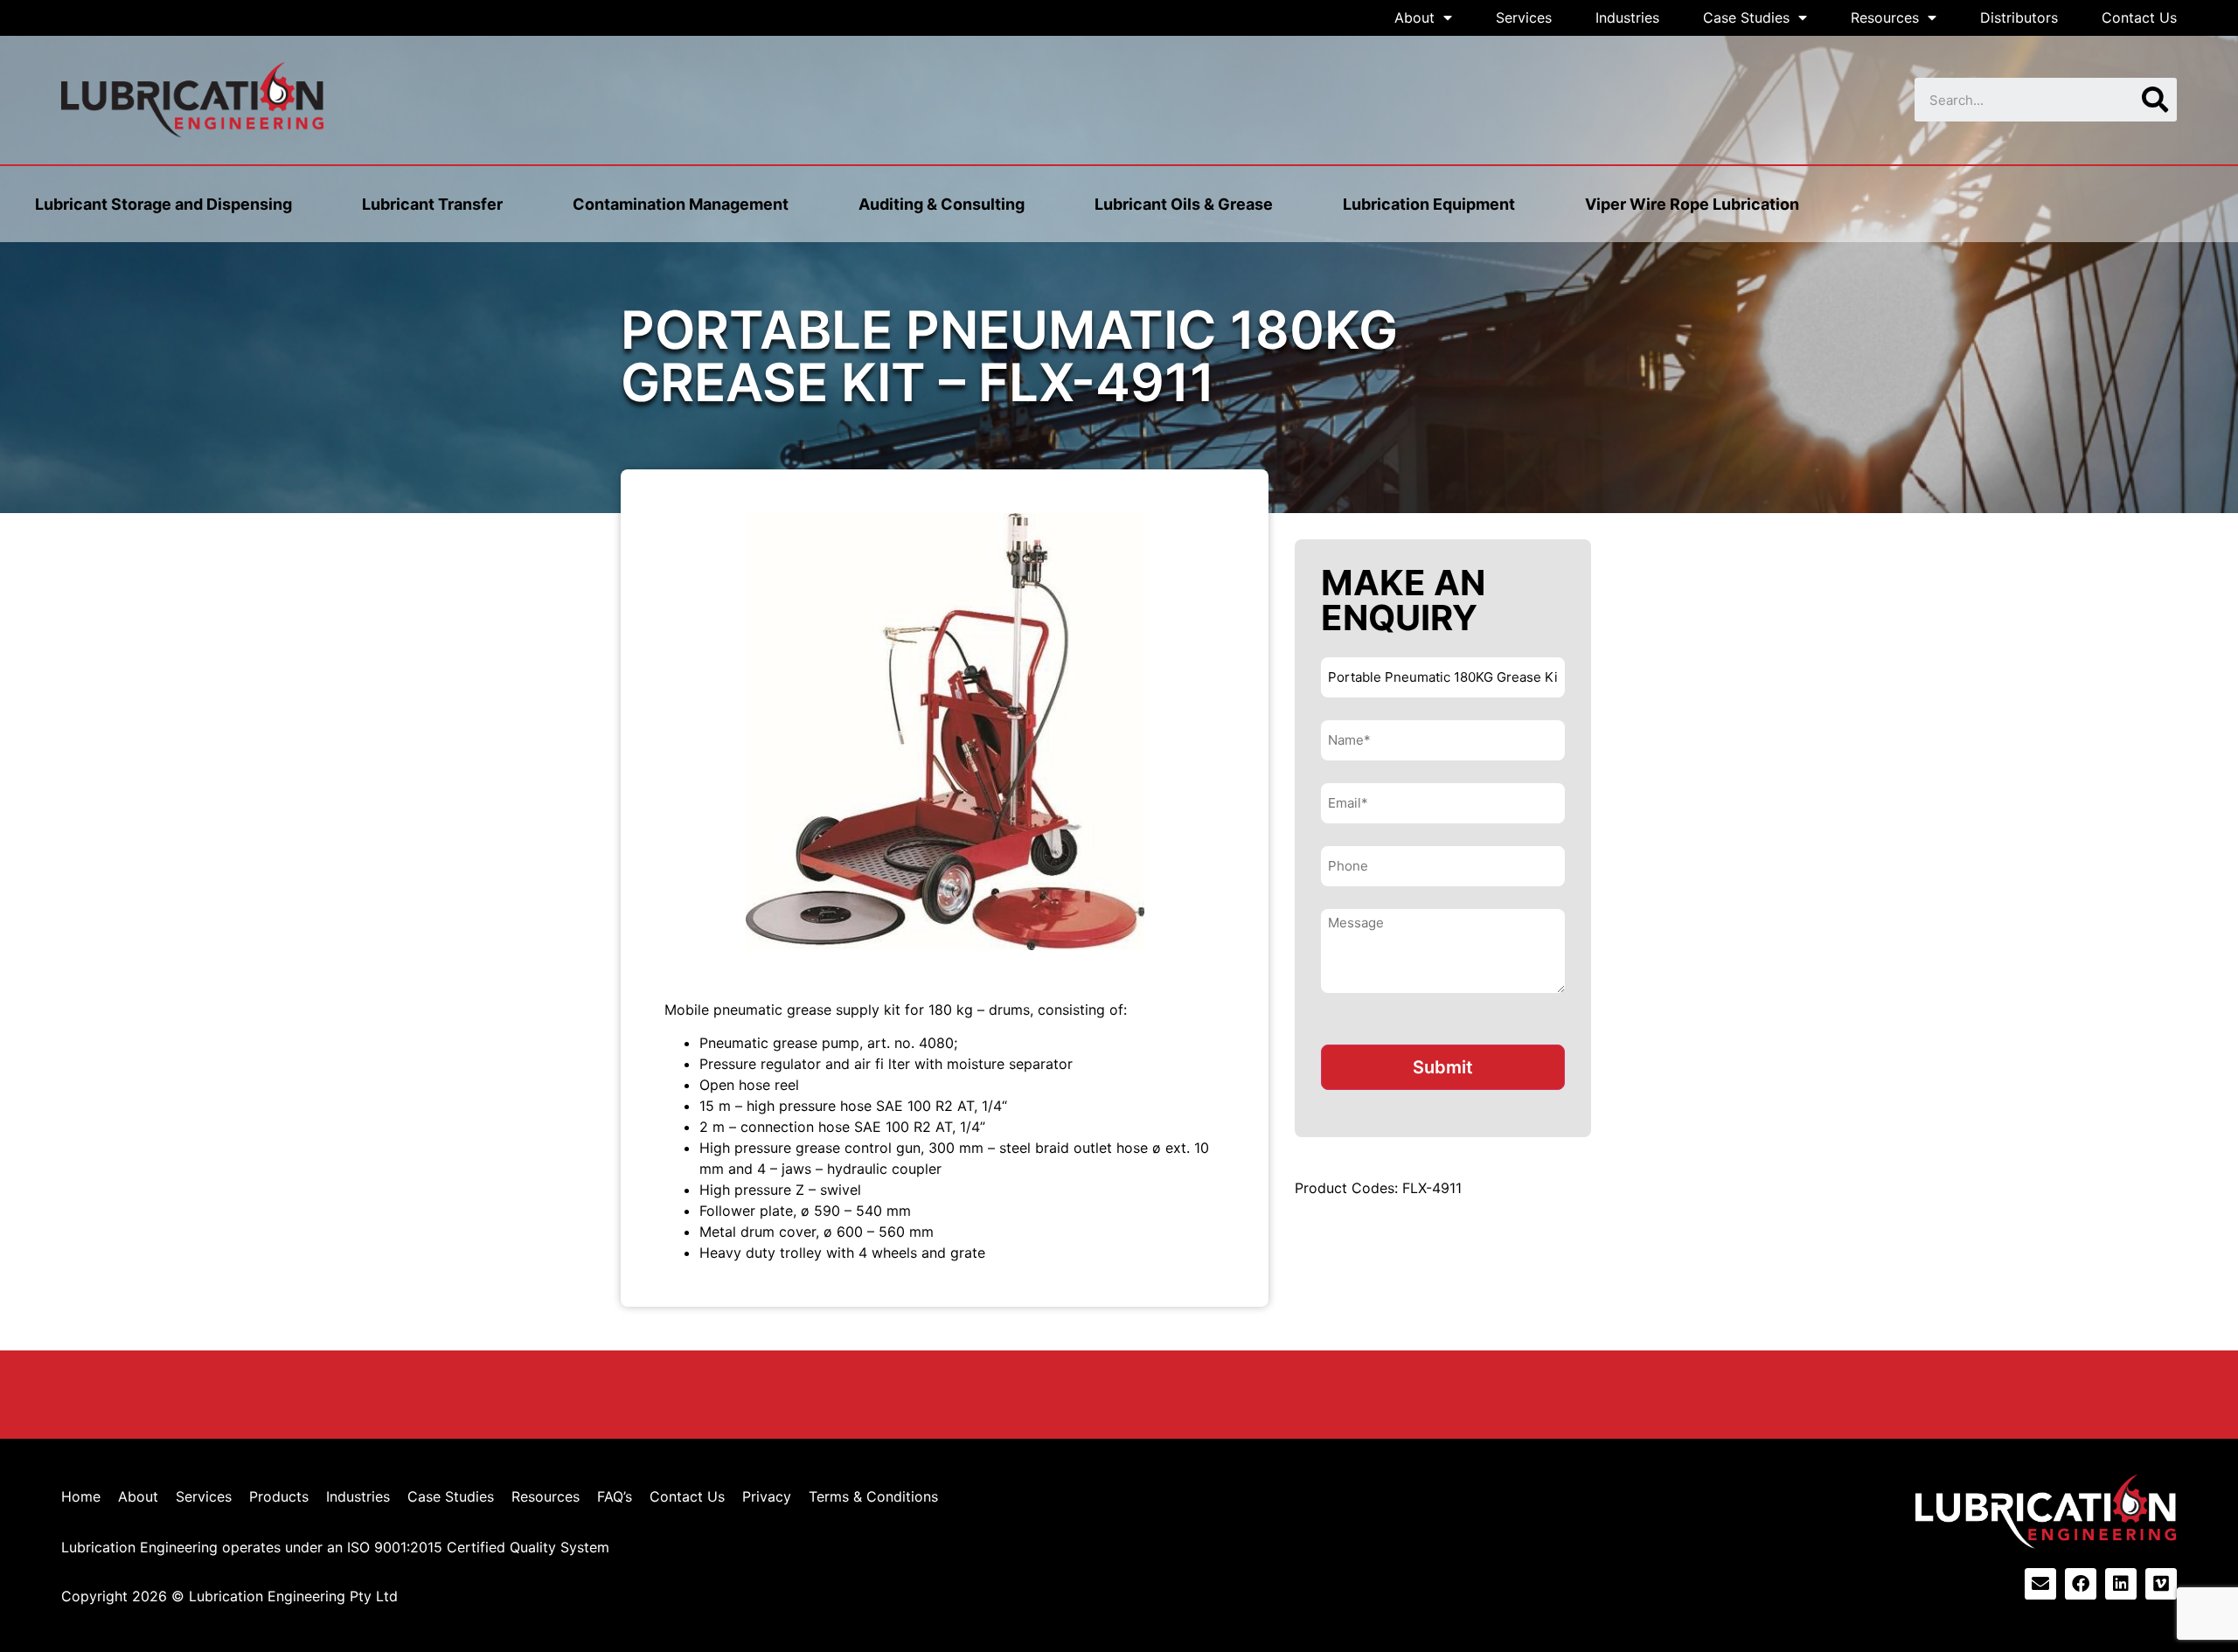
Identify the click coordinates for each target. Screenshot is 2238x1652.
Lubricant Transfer (432, 204)
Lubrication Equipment (1429, 204)
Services (1524, 17)
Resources (1885, 17)
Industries (1627, 17)
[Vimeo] (2161, 1584)
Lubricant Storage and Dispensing (163, 204)
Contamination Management (681, 204)
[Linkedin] (2121, 1584)
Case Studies (1746, 17)
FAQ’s (615, 1496)
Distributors (2019, 17)
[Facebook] (2081, 1584)
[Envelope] (2040, 1584)
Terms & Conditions (873, 1496)
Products (279, 1496)
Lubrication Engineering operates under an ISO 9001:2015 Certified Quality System (335, 1547)
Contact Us (2139, 17)
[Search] (2155, 100)
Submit (1443, 1067)
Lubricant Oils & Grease (1184, 204)
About (1414, 17)
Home (81, 1496)
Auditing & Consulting (942, 204)
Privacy (767, 1496)
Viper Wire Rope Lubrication (1692, 204)
